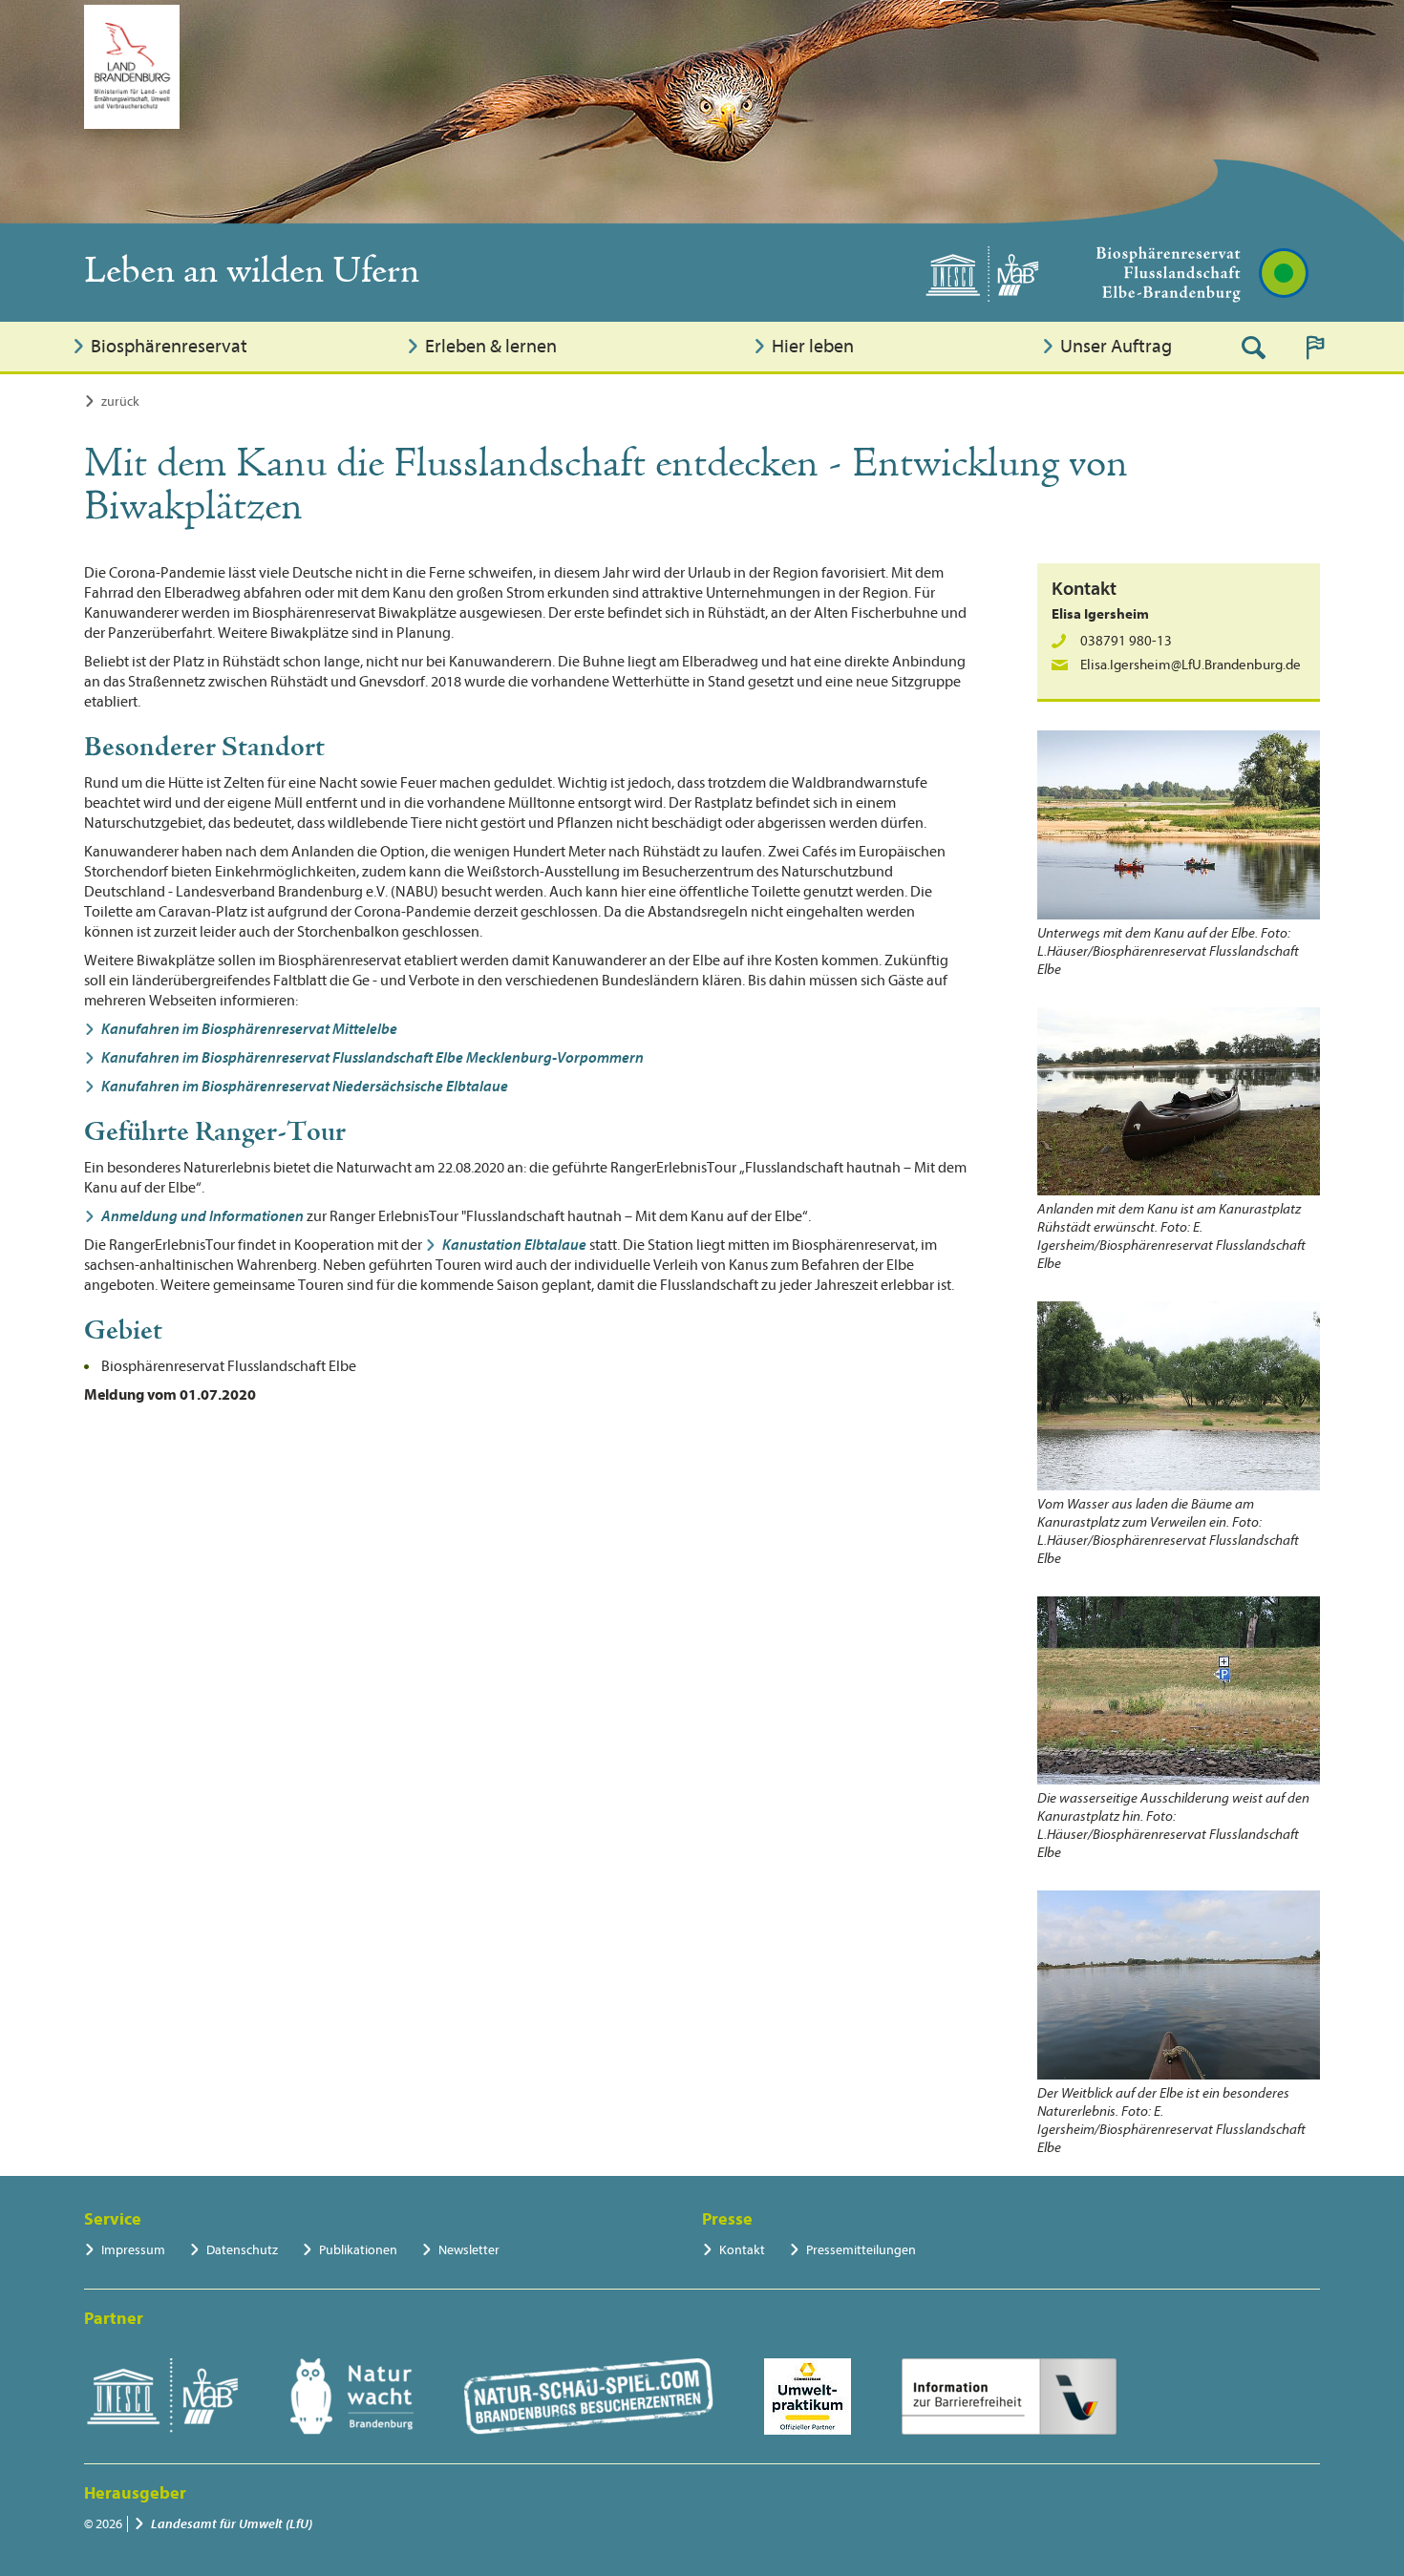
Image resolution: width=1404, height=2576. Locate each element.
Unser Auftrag (1116, 346)
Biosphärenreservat (169, 346)
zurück (120, 401)
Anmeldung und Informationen (202, 1216)
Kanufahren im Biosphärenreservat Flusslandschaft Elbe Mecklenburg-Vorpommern (372, 1058)
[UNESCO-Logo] (162, 2397)
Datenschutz (242, 2250)
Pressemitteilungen (861, 2250)
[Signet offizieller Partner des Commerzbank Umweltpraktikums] (808, 2397)
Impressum (133, 2250)
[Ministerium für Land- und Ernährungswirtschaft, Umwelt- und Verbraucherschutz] (132, 67)
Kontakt (742, 2250)
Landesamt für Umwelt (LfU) (232, 2524)
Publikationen (358, 2250)
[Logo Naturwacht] (352, 2397)
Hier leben (813, 346)
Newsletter (469, 2250)
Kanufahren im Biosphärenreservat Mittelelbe (249, 1029)
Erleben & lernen (491, 346)
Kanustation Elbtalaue (514, 1245)
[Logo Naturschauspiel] (589, 2397)
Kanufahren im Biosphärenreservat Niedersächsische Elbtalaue (305, 1087)
